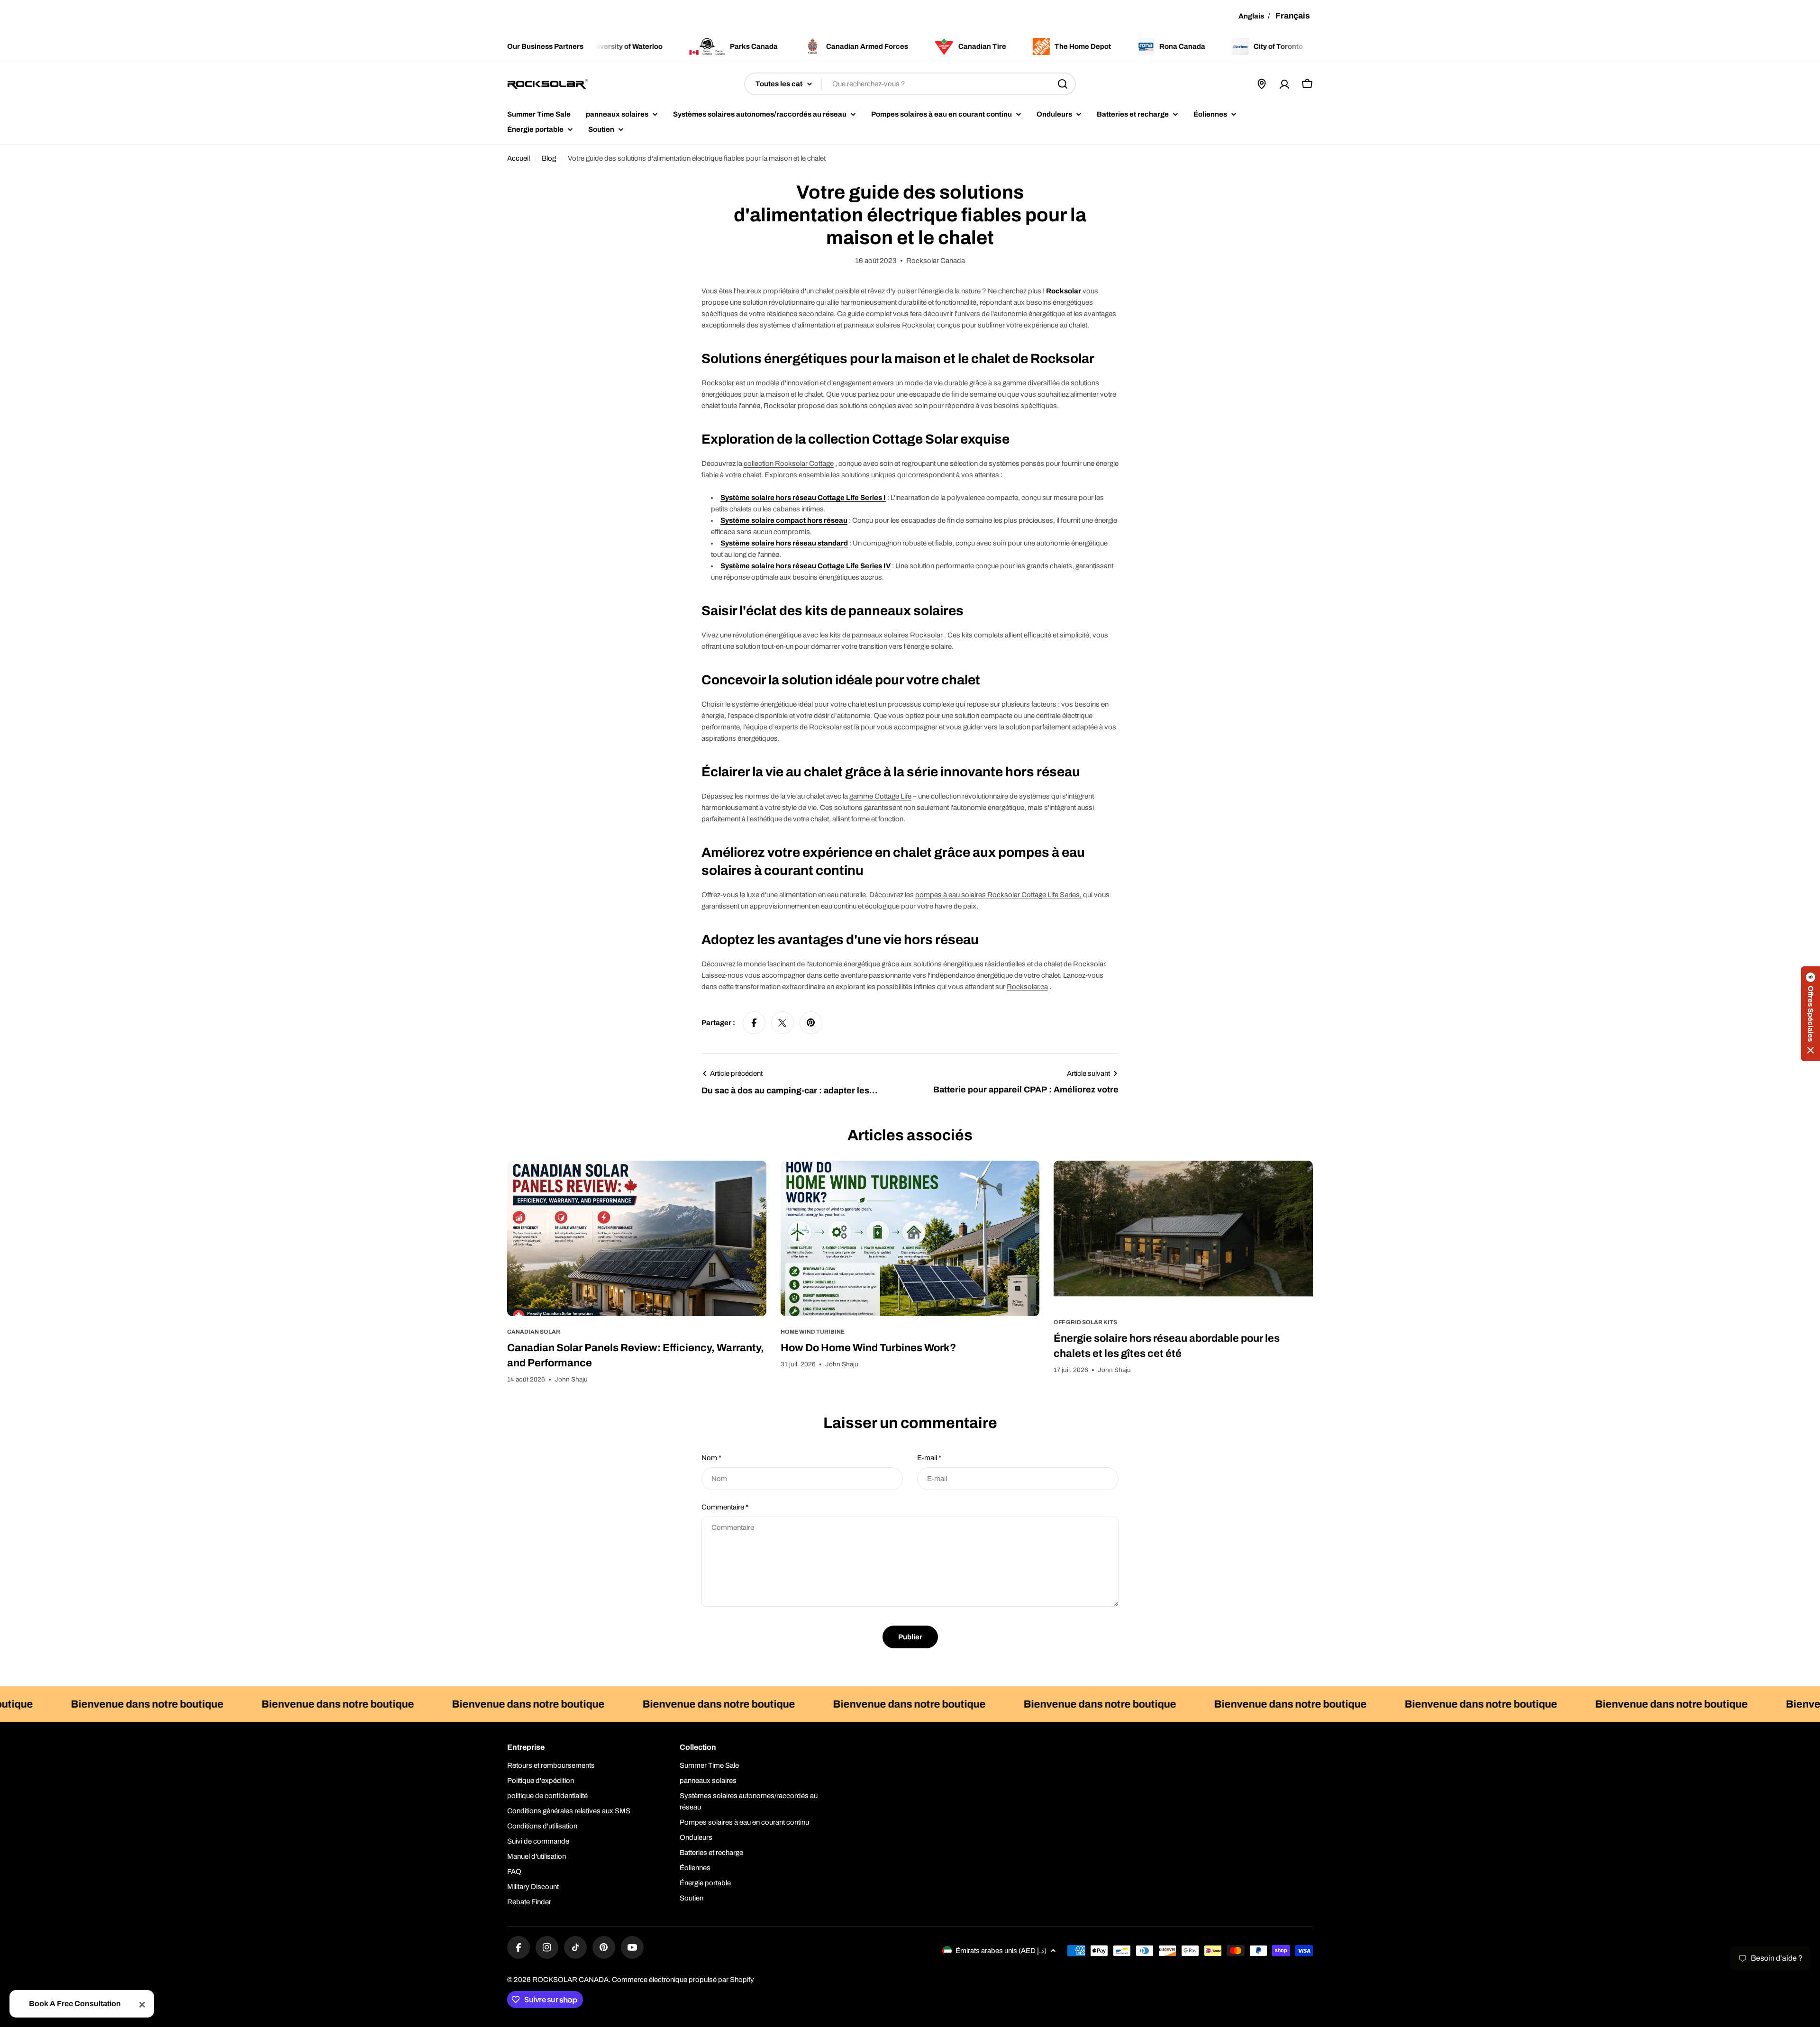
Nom (711, 1458)
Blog (549, 158)
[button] (1811, 1014)
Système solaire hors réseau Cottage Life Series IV (805, 566)
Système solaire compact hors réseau (784, 520)
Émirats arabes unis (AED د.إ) (1001, 1951)
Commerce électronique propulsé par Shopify (683, 1980)
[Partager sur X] (783, 1023)
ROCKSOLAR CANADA (570, 1980)
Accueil (519, 158)
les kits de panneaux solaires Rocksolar (881, 635)
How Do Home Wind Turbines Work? (868, 1348)
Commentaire (725, 1507)
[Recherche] (1063, 84)
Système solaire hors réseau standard (784, 543)
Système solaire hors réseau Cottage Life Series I (803, 498)
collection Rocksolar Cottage (789, 464)
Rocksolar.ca (1027, 987)
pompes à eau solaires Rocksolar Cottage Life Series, (998, 895)
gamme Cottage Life (880, 796)
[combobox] (910, 84)
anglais (1251, 16)
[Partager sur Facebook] (754, 1023)
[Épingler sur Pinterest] (811, 1023)
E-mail (929, 1458)
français (1293, 16)
